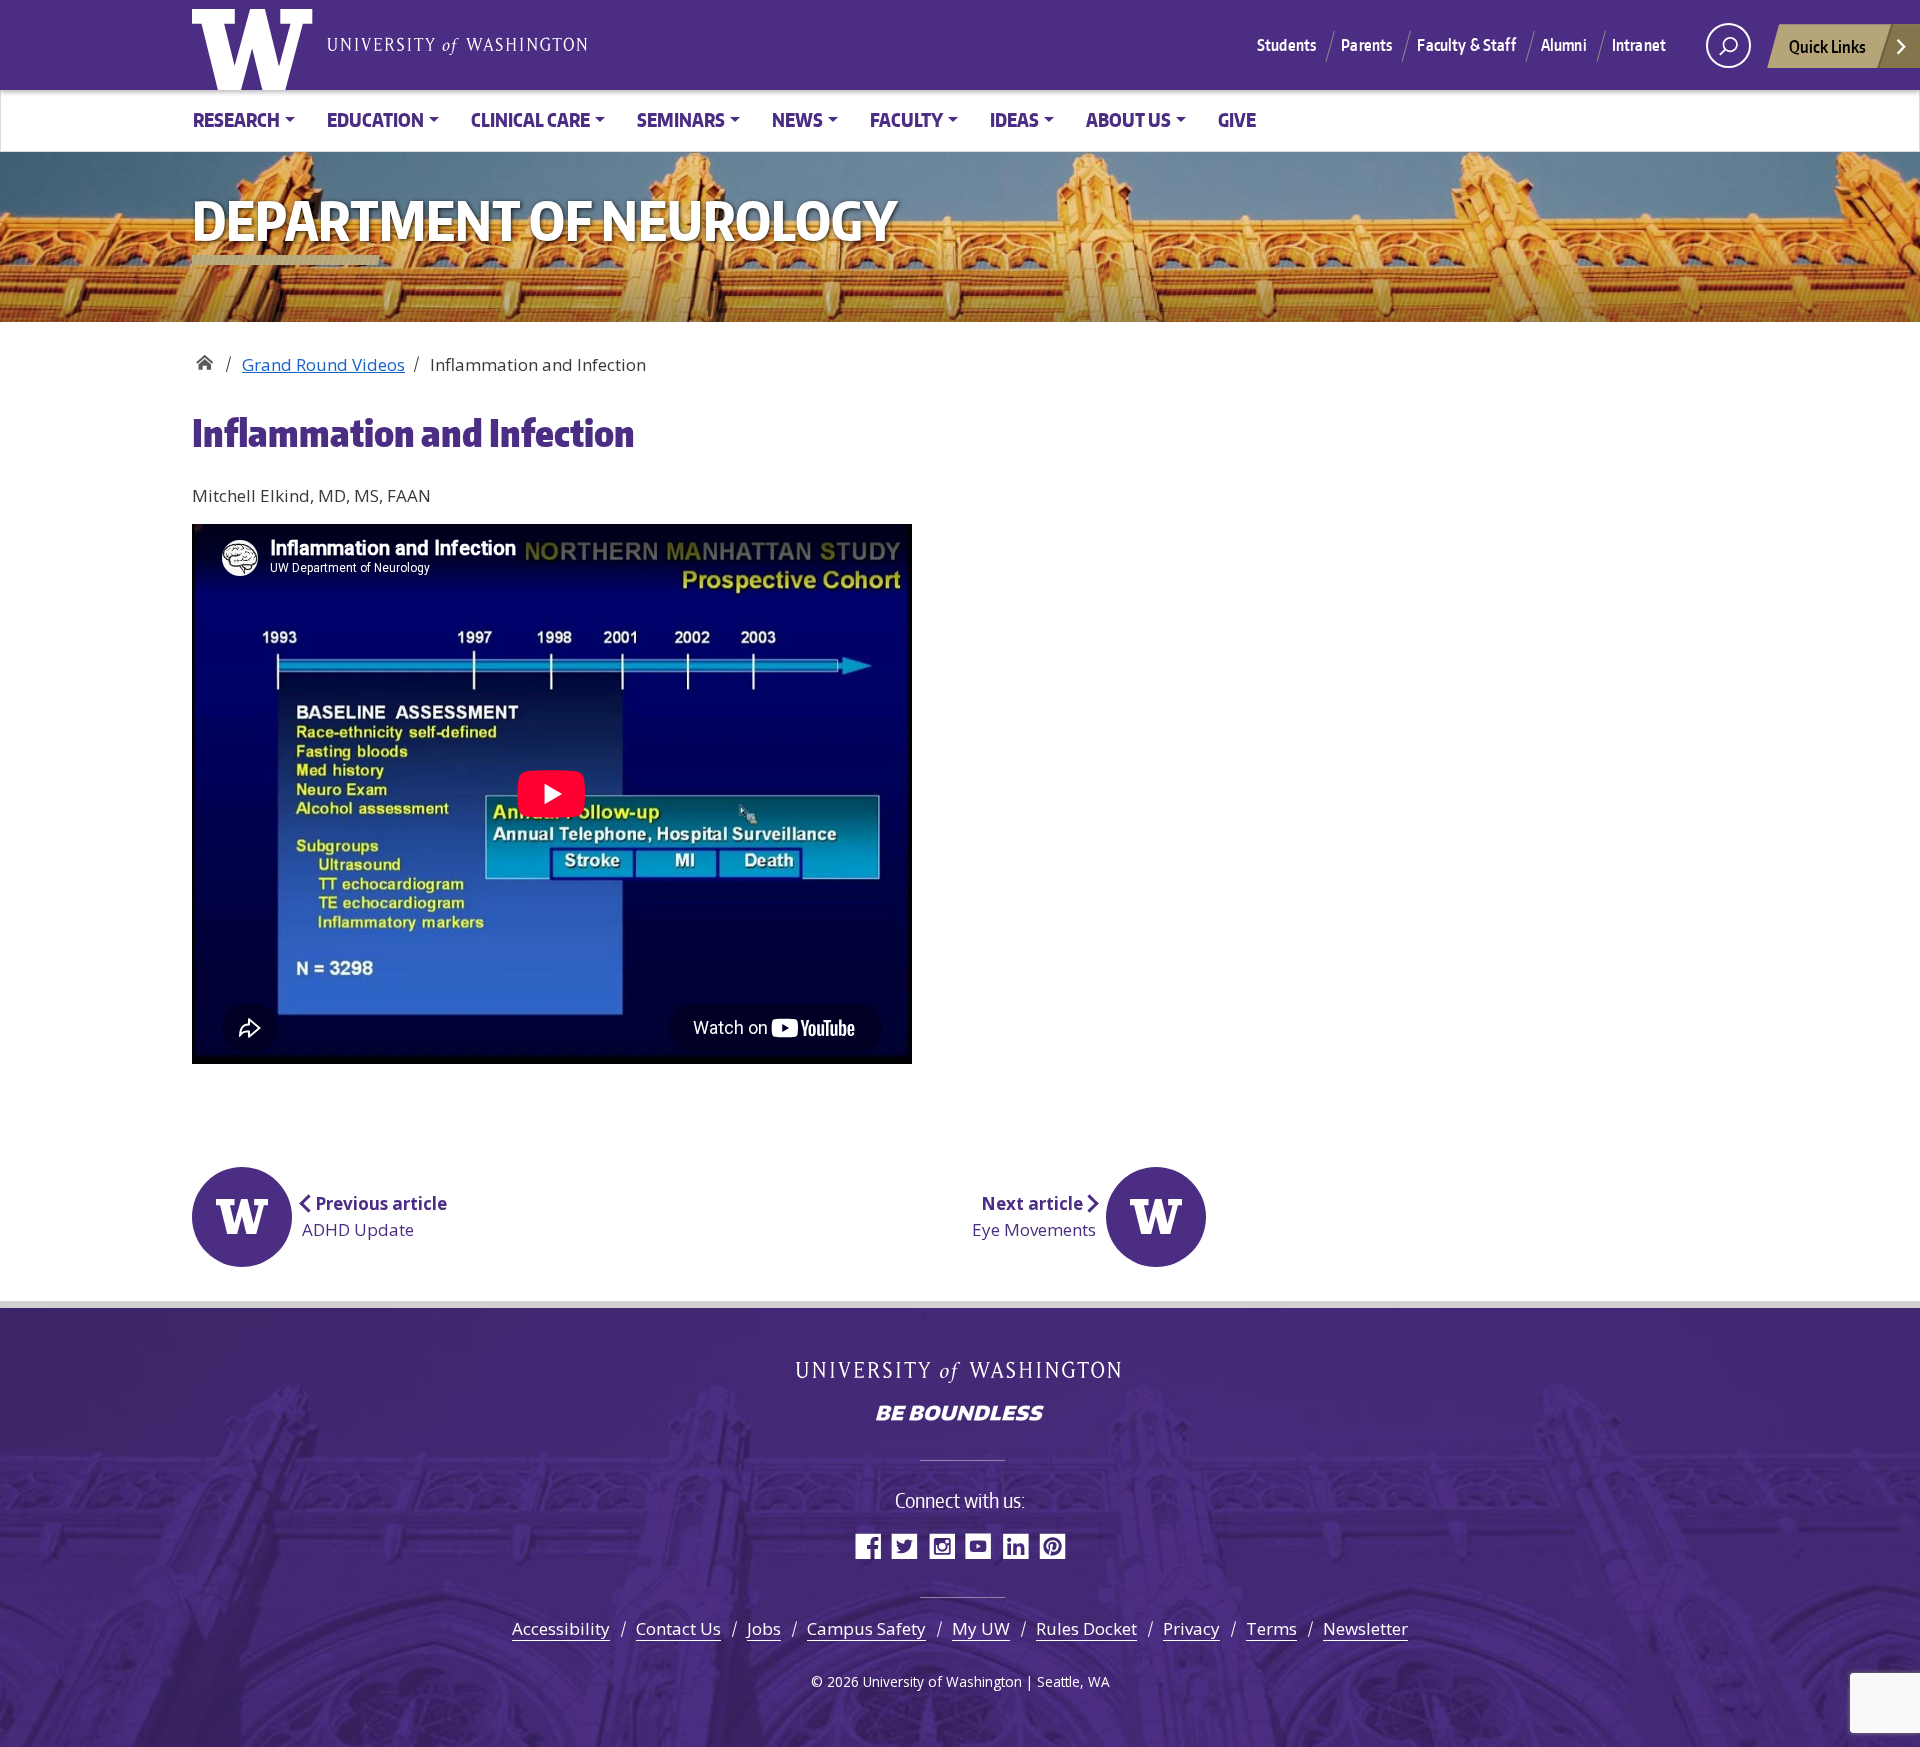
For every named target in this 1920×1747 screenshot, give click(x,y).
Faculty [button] (906, 119)
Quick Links (1827, 46)
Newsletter (1365, 1628)
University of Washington (257, 45)
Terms (1271, 1628)
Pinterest (1052, 1545)
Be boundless (960, 1415)
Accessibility (561, 1628)
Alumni (1564, 45)
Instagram (941, 1545)
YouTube (978, 1545)
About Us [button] (1128, 119)
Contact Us (678, 1628)
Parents (1366, 45)
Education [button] (375, 119)
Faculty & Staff (1466, 45)
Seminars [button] (681, 119)
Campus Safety (866, 1628)
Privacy (1191, 1628)
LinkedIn (1015, 1545)
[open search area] (1728, 45)
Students (1286, 45)
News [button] (797, 119)
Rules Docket (1086, 1628)
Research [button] (236, 119)
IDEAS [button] (1014, 119)
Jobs (764, 1628)
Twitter (904, 1545)
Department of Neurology (204, 357)
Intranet (1639, 45)
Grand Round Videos (323, 364)
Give (1237, 119)
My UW (981, 1628)
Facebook (867, 1545)
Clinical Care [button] (530, 119)
